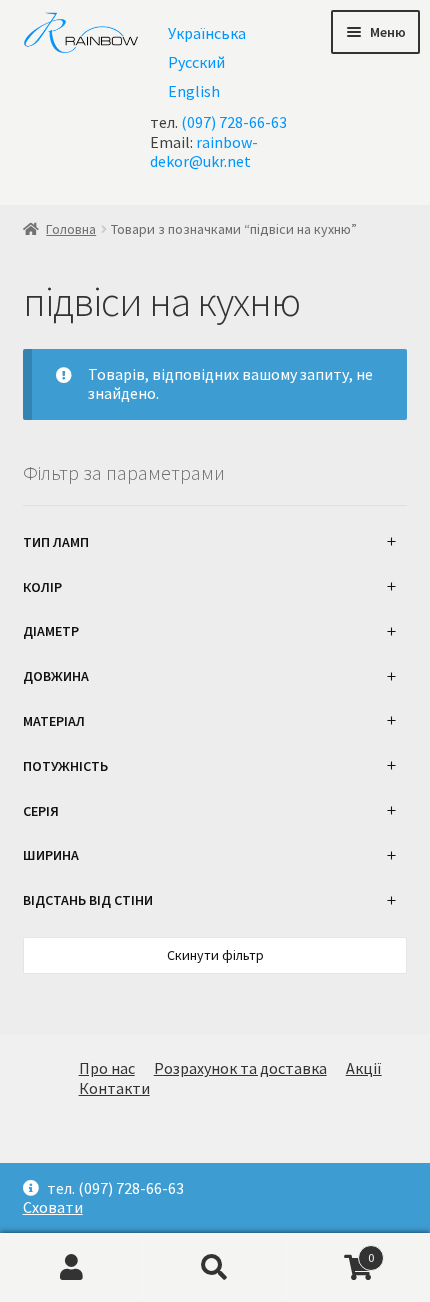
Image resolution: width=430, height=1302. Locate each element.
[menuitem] (207, 32)
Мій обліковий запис (71, 1268)
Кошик (331, 1249)
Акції (364, 1068)
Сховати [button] (53, 1207)
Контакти (114, 1088)
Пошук (214, 1268)
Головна (71, 229)
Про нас (107, 1068)
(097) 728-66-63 (234, 122)
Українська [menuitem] (207, 33)
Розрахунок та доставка (240, 1068)
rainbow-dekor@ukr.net (204, 151)
